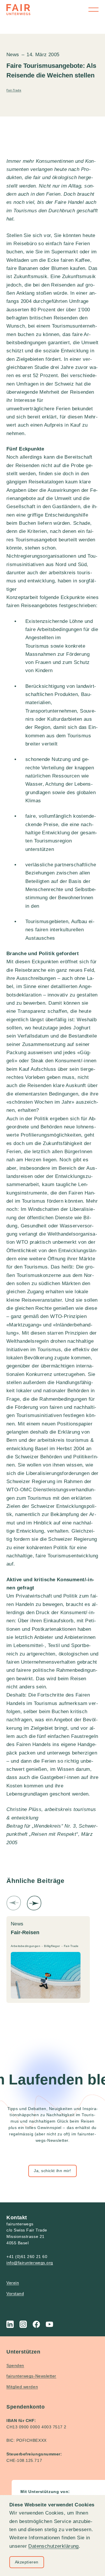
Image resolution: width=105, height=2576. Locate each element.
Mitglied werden (22, 2387)
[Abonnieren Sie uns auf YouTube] (49, 2324)
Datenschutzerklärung (53, 2546)
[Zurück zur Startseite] (18, 10)
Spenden (15, 2365)
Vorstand (15, 2294)
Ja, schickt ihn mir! (52, 2171)
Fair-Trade (14, 90)
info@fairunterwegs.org (30, 2263)
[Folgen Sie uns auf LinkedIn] (10, 2324)
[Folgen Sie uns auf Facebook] (36, 2324)
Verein (13, 2283)
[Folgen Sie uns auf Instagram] (23, 2324)
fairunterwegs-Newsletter (31, 2376)
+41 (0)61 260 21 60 (27, 2257)
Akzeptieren (27, 2562)
